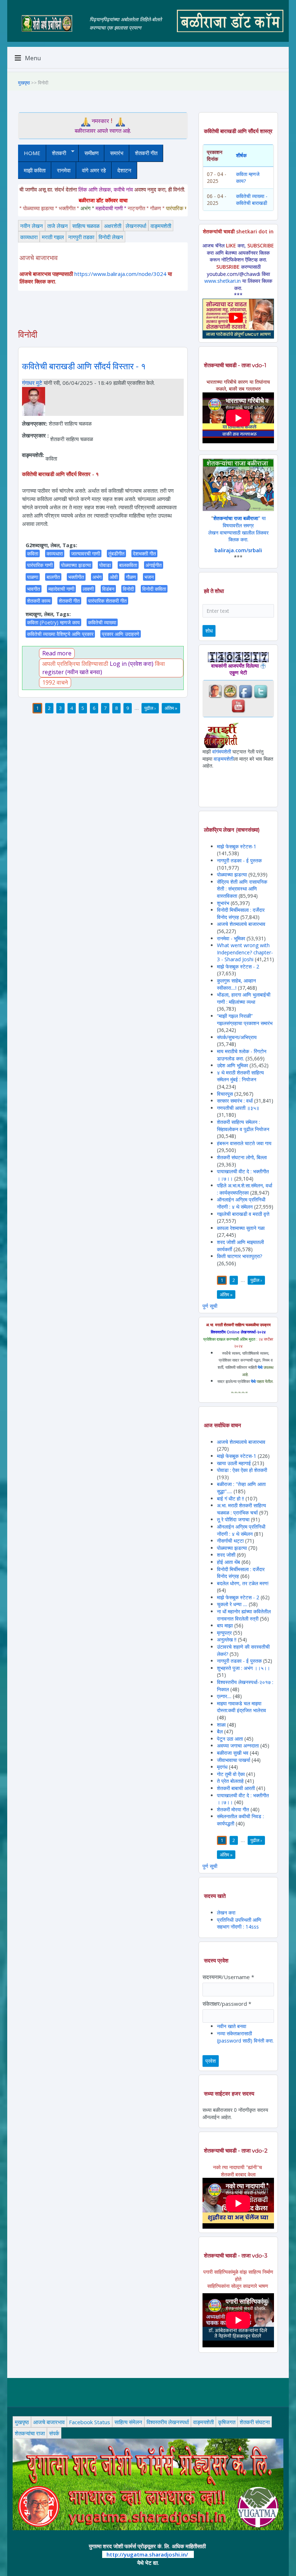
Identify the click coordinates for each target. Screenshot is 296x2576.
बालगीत (53, 577)
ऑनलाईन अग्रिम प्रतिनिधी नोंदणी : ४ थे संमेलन (241, 1203)
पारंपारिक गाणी (40, 565)
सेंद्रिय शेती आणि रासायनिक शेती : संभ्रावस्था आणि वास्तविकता (242, 889)
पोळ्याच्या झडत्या (76, 565)
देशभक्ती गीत (144, 553)
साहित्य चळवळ (86, 226)
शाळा (221, 1725)
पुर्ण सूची (210, 1306)
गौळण (131, 577)
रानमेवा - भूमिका (231, 938)
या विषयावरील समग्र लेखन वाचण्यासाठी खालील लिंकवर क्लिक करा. (238, 529)
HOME (32, 153)
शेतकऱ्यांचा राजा (30, 2433)
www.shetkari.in (223, 281)
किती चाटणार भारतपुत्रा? (240, 1256)
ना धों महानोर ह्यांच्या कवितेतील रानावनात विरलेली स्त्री (244, 1615)
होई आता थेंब (228, 1562)
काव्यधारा (29, 237)
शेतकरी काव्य (39, 601)
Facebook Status (90, 2422)
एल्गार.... (224, 1696)
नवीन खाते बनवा (232, 2026)
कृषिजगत (227, 2422)
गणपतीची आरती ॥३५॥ (238, 1108)
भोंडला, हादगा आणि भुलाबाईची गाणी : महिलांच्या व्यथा (244, 998)
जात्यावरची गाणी (86, 553)
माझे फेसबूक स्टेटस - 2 (238, 966)
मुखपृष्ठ (24, 83)
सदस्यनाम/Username (228, 1977)
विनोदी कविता (154, 589)
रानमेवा (64, 170)
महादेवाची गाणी (61, 589)
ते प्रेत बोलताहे (230, 1781)
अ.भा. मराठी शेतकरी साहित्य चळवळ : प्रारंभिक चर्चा (241, 1509)
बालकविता (128, 565)
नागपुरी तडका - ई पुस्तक (239, 860)
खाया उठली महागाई (235, 1463)
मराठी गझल (53, 237)
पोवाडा (105, 565)
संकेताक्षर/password (227, 2004)
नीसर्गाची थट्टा (230, 1541)
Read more (57, 653)
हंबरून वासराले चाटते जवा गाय (244, 1143)
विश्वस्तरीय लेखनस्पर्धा (168, 2422)
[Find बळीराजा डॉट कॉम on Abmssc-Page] (230, 691)
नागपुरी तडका (81, 237)
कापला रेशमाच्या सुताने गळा (241, 1228)
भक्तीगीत (76, 577)
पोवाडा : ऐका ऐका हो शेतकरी (242, 1470)
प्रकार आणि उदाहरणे (121, 634)
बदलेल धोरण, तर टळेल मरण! (243, 1583)
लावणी (88, 589)
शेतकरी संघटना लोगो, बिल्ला (242, 1157)
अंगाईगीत (154, 565)
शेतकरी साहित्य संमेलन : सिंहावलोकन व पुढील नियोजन (243, 1126)
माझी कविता (35, 170)
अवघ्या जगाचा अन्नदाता (239, 1746)
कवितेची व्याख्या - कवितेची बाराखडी (252, 200)
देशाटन (124, 170)
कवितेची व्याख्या (102, 622)
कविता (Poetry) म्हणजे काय (53, 622)
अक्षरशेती (113, 226)
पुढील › (150, 708)
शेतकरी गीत (146, 153)
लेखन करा (226, 1913)
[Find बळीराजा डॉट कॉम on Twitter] (261, 691)
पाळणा (33, 577)
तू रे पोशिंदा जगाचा (234, 1519)
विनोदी (128, 589)
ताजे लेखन (58, 226)
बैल (220, 1731)
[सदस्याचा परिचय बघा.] (34, 401)
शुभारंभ (223, 903)
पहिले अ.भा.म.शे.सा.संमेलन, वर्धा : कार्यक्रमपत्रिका (245, 1189)
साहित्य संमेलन (128, 2422)
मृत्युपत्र (224, 1633)
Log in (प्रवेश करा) (132, 664)
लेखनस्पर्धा (136, 226)
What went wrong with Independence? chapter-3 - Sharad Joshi (245, 952)
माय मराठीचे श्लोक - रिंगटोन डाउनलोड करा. (242, 1055)
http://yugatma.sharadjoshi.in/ (147, 2554)
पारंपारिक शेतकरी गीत (107, 601)
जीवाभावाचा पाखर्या (234, 1760)
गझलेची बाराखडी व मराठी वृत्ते (243, 1214)
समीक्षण (92, 153)
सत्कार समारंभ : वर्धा (235, 1101)
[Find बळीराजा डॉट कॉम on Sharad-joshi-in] (215, 691)
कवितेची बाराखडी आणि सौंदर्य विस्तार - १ (84, 366)
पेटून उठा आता (230, 1739)
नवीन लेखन (32, 226)
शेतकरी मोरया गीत (233, 1809)
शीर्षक (241, 155)
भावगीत (34, 589)
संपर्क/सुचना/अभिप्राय (237, 1037)
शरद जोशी (226, 1555)
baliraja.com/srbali (238, 550)
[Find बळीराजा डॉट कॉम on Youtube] (238, 705)
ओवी (114, 577)
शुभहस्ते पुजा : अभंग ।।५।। (243, 1668)
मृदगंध (222, 1767)
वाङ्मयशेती (161, 226)
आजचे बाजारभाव (49, 2422)
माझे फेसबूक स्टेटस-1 (237, 846)
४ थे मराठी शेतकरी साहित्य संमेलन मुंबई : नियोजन (240, 1076)
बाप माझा (225, 1625)
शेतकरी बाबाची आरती (236, 1788)
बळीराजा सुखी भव (233, 1753)
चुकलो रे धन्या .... (233, 1604)
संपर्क (54, 2433)
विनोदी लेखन (111, 237)
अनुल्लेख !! (227, 1639)
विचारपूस (225, 1094)
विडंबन (108, 589)
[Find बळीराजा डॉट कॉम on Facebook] (245, 691)
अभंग (97, 577)
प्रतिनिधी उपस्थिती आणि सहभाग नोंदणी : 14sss (239, 1923)
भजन (149, 577)
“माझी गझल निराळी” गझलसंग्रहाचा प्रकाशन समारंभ (245, 1019)
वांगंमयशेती (222, 751)
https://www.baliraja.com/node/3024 (120, 274)
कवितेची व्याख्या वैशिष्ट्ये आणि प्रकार (60, 634)
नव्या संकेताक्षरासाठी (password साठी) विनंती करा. (245, 2037)
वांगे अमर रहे (94, 170)
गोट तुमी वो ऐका (231, 1774)
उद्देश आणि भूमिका (232, 1065)
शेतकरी (56, 153)
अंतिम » (171, 708)
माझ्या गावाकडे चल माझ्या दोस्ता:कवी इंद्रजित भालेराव (241, 1707)
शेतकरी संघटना (255, 2422)
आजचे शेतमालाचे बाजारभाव (241, 924)
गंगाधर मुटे (32, 383)
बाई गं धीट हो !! (231, 1498)
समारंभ (117, 153)
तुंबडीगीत (116, 553)
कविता (33, 553)
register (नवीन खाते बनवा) (72, 672)
